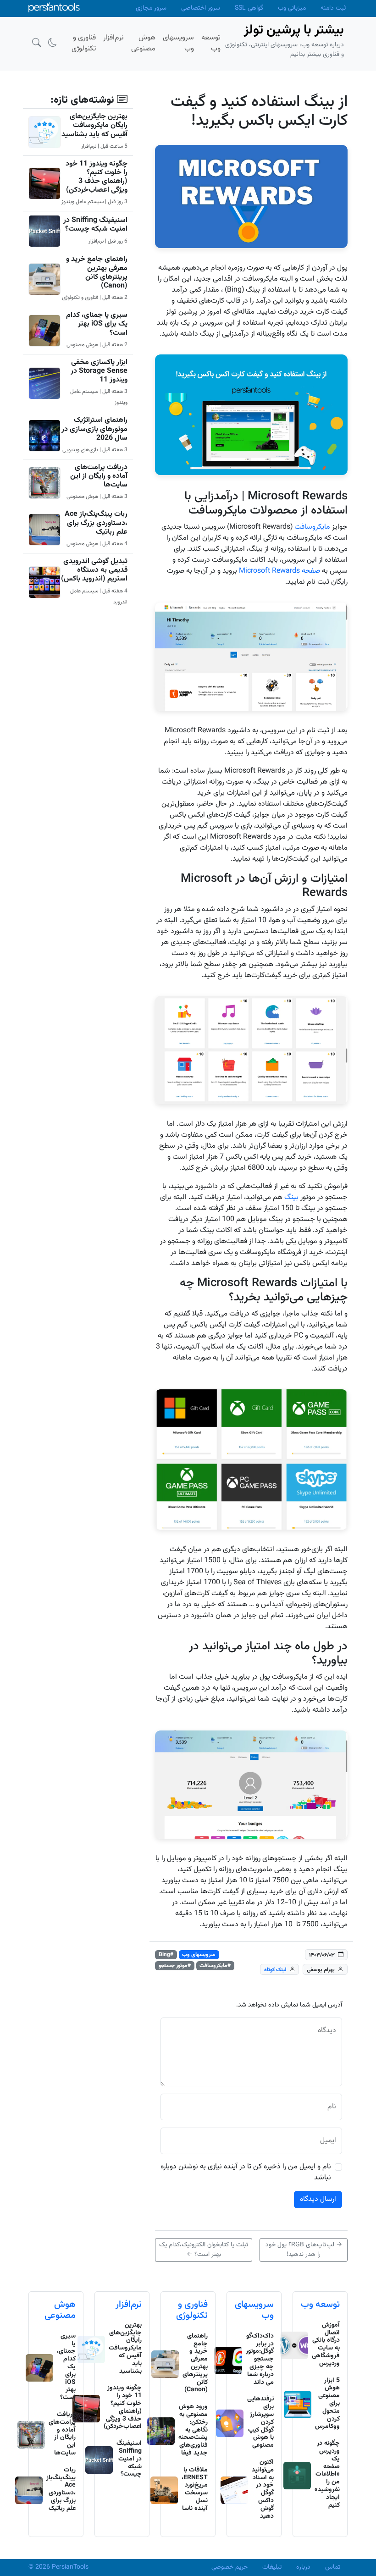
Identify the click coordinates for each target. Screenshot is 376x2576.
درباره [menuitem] (303, 2567)
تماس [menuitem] (333, 2567)
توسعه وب (320, 2305)
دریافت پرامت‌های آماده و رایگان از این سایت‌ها (99, 476)
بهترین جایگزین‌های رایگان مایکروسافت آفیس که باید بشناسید (94, 125)
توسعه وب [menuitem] (211, 43)
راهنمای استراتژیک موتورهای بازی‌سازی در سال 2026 (94, 429)
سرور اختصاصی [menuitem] (201, 8)
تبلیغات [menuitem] (272, 2567)
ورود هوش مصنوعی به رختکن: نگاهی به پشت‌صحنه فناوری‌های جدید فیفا (193, 2430)
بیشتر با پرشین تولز (294, 30)
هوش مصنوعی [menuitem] (143, 43)
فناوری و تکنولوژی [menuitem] (84, 43)
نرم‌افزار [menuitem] (113, 38)
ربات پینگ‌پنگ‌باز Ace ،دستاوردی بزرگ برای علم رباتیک (96, 523)
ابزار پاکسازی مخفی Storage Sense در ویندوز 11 (99, 371)
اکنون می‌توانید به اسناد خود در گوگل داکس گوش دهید (263, 2489)
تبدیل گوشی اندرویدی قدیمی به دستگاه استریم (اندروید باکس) (94, 570)
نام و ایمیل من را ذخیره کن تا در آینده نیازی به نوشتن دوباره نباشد (246, 2172)
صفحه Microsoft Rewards (279, 571)
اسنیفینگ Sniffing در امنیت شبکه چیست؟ (95, 225)
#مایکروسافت (215, 1966)
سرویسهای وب (199, 1955)
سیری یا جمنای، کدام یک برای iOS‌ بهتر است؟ (97, 324)
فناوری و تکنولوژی (192, 2310)
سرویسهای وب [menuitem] (178, 43)
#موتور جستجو (175, 1966)
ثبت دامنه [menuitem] (333, 8)
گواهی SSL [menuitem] (249, 8)
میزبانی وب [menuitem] (292, 8)
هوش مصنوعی (60, 2310)
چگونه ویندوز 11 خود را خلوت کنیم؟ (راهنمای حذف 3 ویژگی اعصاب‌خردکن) (97, 177)
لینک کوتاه (275, 1970)
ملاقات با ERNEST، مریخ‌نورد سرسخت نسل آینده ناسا (195, 2489)
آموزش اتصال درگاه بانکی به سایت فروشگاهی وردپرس (326, 2344)
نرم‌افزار (129, 2305)
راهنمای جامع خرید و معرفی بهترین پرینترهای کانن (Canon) (97, 273)
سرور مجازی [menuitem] (151, 8)
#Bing (166, 1955)
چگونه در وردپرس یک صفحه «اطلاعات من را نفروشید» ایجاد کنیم (327, 2474)
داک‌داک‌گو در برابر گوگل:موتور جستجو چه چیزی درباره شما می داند (260, 2359)
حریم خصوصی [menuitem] (229, 2567)
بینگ (291, 1197)
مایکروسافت (312, 527)
